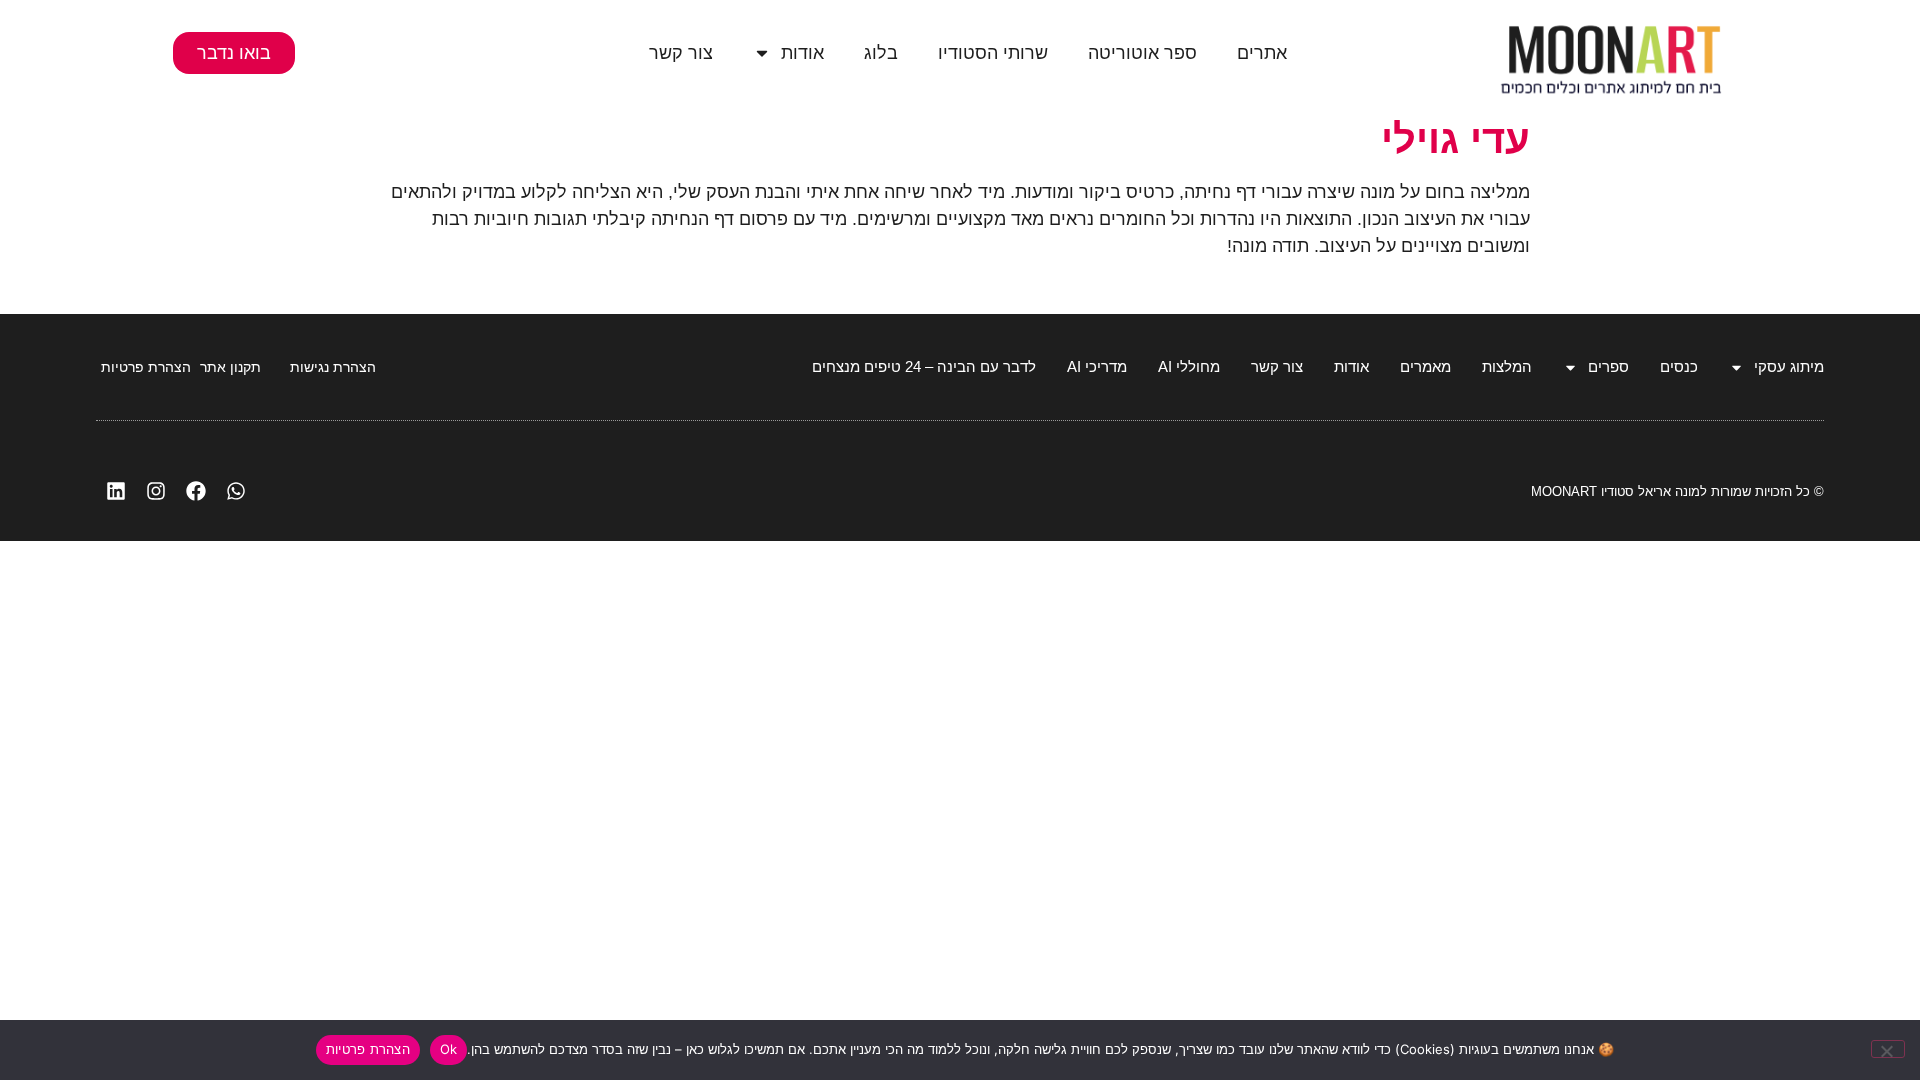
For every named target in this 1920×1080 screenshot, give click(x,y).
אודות (802, 53)
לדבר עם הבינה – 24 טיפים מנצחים (924, 366)
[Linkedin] (116, 491)
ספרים (1608, 366)
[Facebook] (196, 491)
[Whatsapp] (236, 491)
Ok (449, 1049)
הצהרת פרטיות (368, 1049)
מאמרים (1425, 366)
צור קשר (681, 53)
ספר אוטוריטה (1142, 53)
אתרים (1262, 53)
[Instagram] (156, 491)
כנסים (1679, 366)
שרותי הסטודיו (993, 53)
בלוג (881, 53)
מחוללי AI (1189, 366)
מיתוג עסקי (1789, 366)
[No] (1888, 1049)
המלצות (1507, 366)
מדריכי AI (1097, 366)
